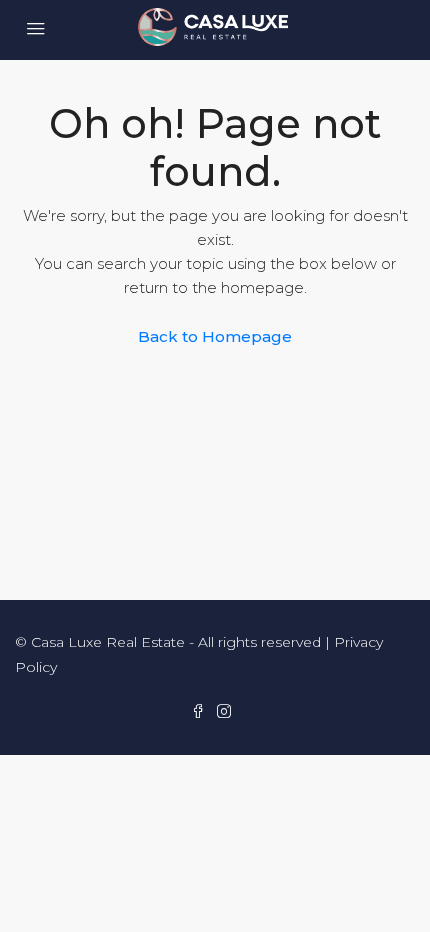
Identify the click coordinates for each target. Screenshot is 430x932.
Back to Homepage (215, 336)
